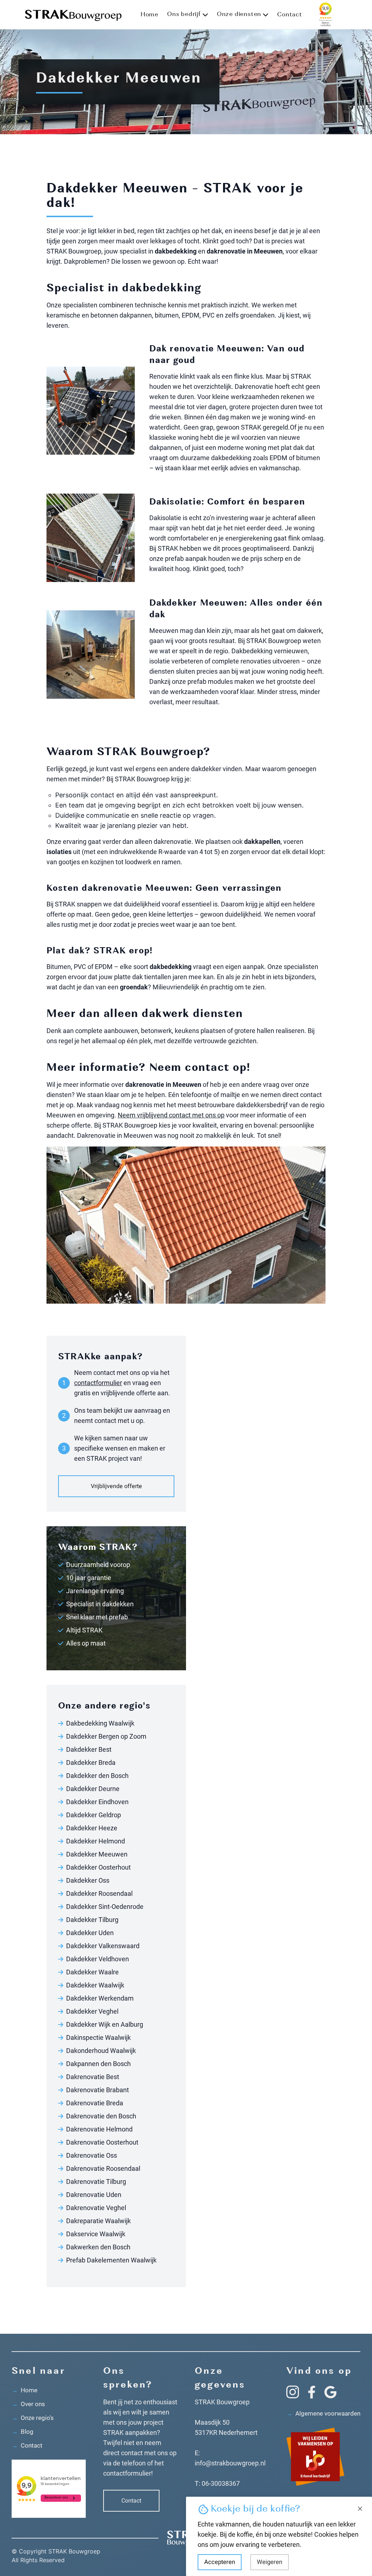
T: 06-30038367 (217, 2483)
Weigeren (270, 2562)
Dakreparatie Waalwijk (98, 2221)
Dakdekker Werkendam (100, 1998)
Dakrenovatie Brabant (98, 2090)
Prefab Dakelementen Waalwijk (111, 2260)
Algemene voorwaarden (323, 2413)
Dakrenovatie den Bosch (101, 2116)
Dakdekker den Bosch (97, 1776)
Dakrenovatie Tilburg (96, 2182)
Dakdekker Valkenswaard (103, 1946)
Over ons (28, 2404)
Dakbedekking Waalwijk (100, 1723)
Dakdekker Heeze (92, 1828)
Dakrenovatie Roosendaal (103, 2168)
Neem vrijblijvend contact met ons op (171, 1115)
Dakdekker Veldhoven (98, 1959)
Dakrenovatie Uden (94, 2195)
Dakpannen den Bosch (98, 2064)
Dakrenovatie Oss (92, 2155)
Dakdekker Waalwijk (95, 1985)
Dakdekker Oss (88, 1880)
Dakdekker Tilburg (92, 1920)
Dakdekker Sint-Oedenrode (105, 1907)
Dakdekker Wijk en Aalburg (105, 2024)
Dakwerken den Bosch (98, 2247)
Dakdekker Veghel (92, 2011)
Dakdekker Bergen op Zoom (106, 1736)
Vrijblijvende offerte (116, 1486)
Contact (290, 15)
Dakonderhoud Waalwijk (101, 2051)
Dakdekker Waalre (92, 1972)
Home (149, 15)
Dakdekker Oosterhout (98, 1867)
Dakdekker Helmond (96, 1841)
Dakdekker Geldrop (94, 1815)
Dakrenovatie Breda (95, 2103)
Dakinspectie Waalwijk (98, 2037)
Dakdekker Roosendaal (99, 1893)
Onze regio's (33, 2418)
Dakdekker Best (89, 1749)
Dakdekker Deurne (93, 1789)
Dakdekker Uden (90, 1933)
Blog (23, 2432)
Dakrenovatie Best (93, 2077)
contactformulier (98, 1383)
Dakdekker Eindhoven (97, 1802)
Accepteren (220, 2562)
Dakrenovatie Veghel (96, 2208)
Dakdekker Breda (91, 1762)
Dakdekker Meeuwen (97, 1854)
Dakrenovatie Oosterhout (102, 2142)
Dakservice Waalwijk (96, 2234)
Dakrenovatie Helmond (99, 2129)
